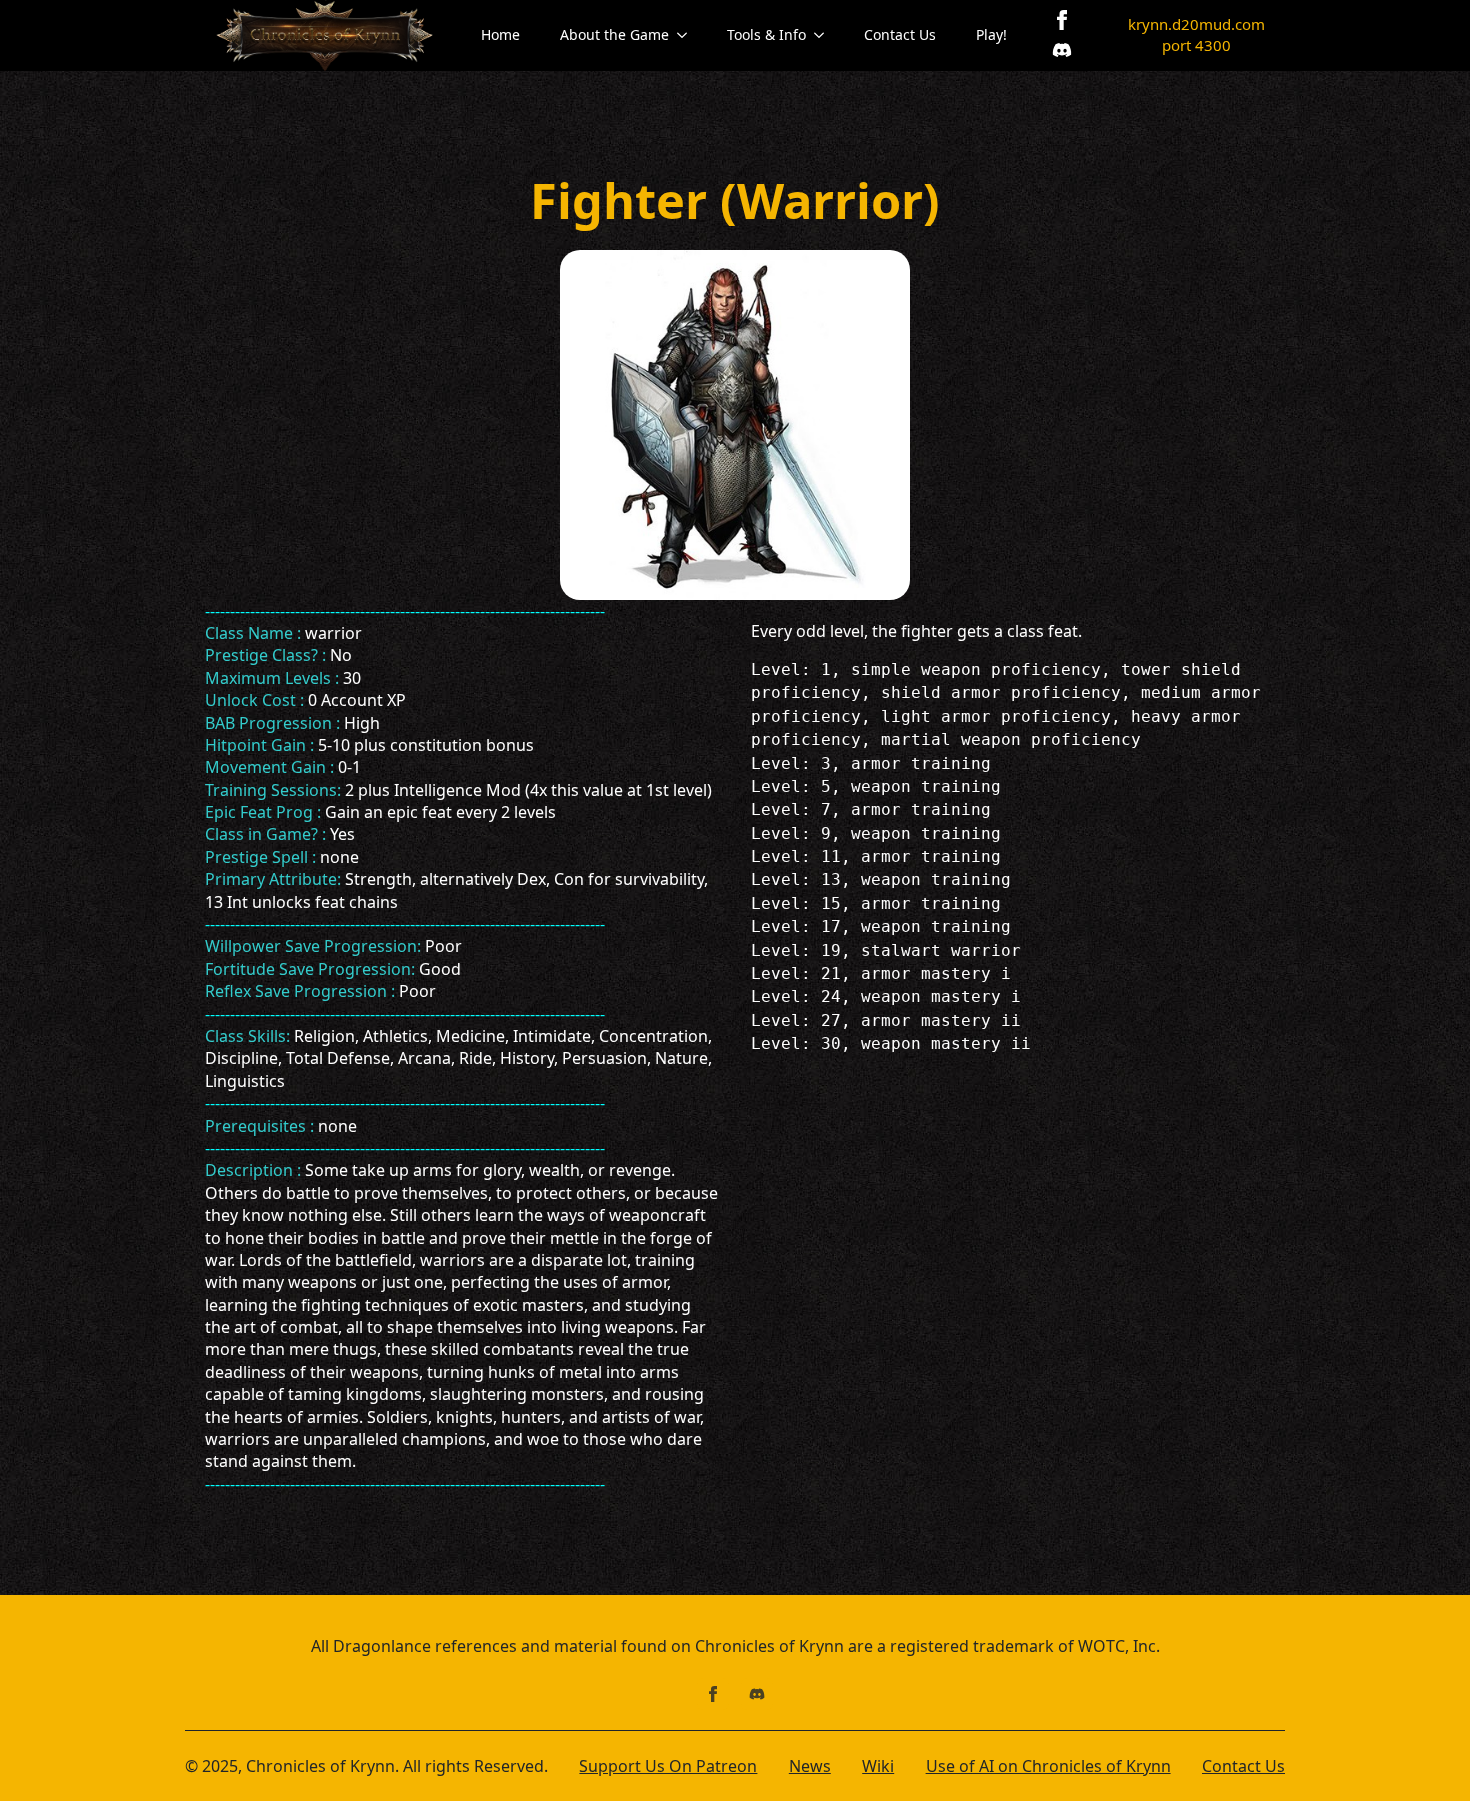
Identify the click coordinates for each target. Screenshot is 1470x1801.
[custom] (1062, 50)
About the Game (614, 34)
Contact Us (900, 34)
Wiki (878, 1766)
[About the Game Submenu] (688, 35)
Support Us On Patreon (668, 1766)
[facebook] (1062, 20)
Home (500, 34)
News (810, 1766)
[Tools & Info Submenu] (825, 35)
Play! (991, 34)
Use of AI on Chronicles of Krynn (1048, 1766)
